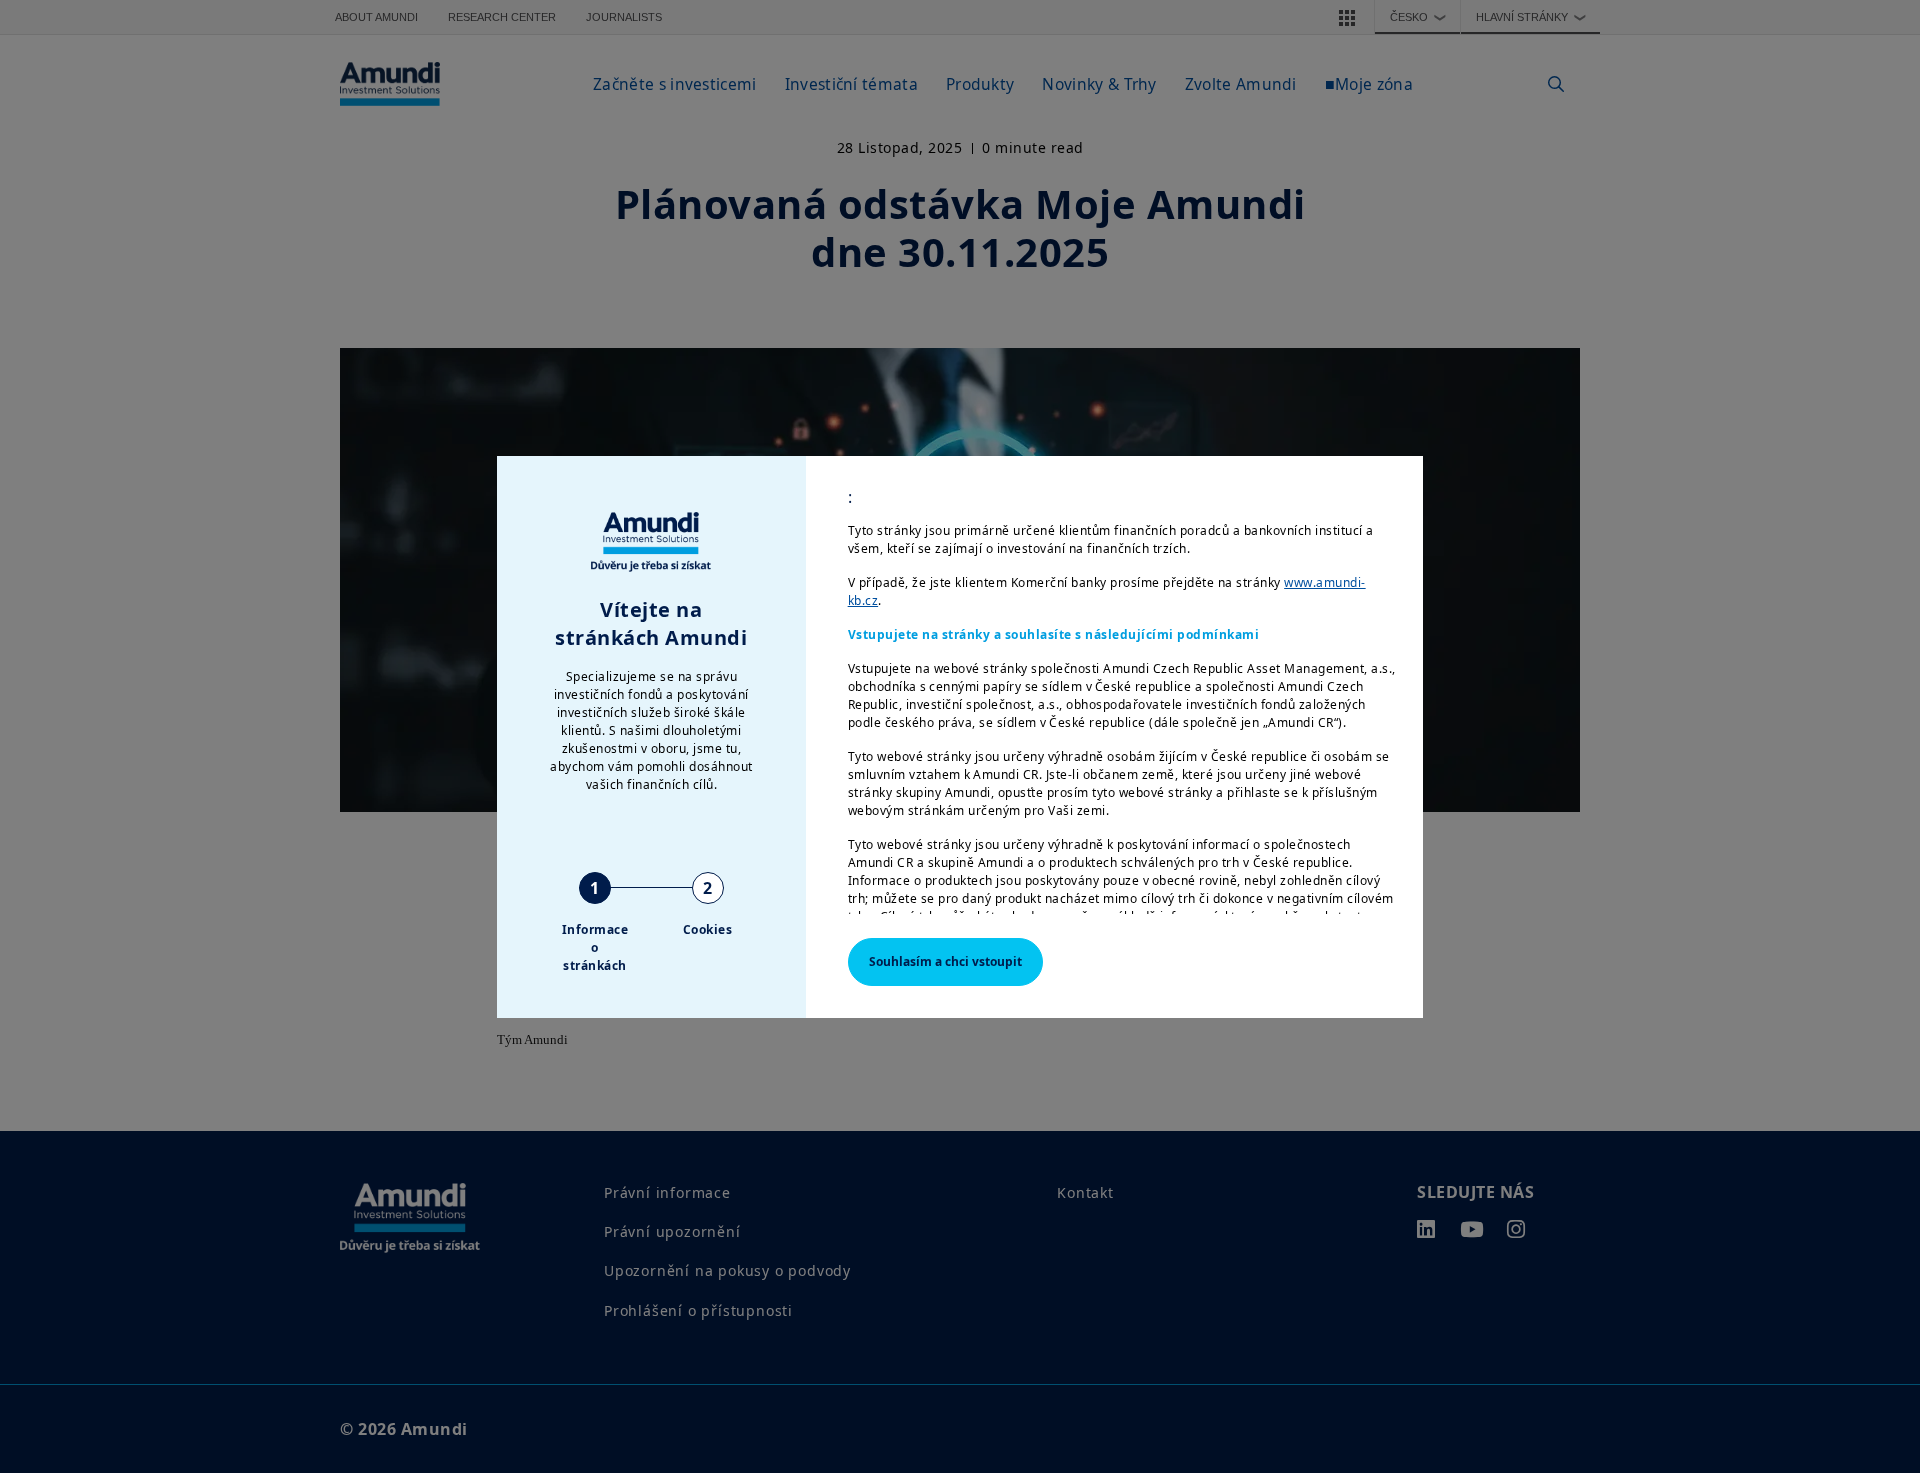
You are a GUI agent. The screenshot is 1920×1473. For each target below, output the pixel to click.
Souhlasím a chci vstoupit (945, 961)
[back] (1864, 837)
